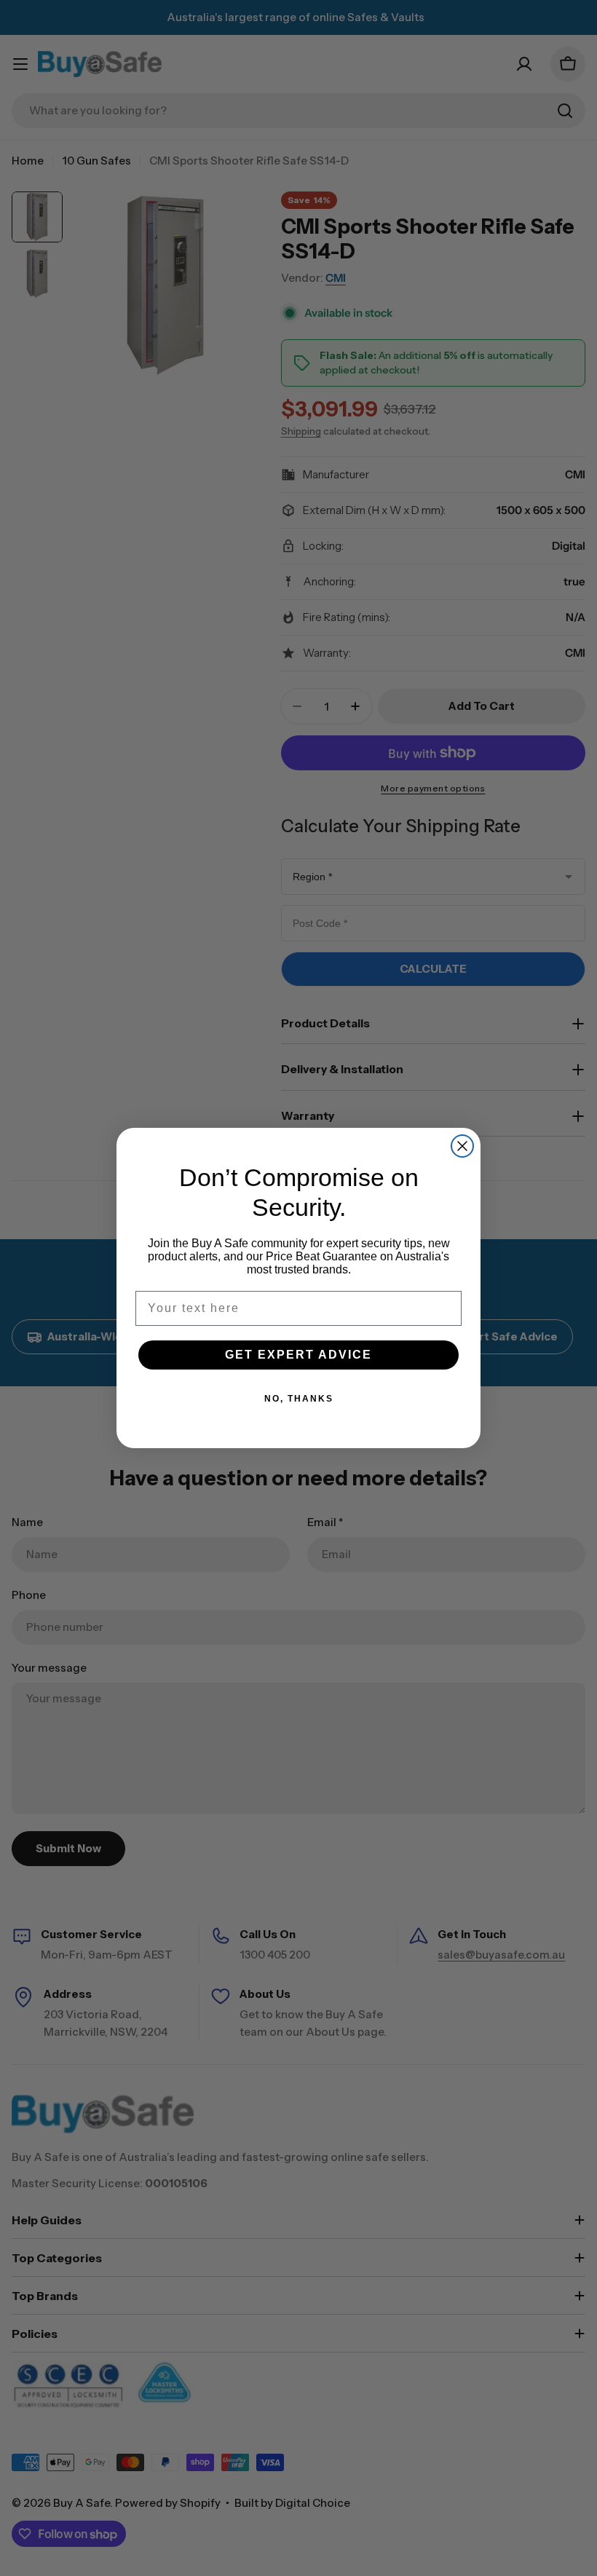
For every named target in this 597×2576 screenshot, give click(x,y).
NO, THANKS (299, 1399)
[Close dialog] (462, 1146)
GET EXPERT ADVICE (298, 1355)
